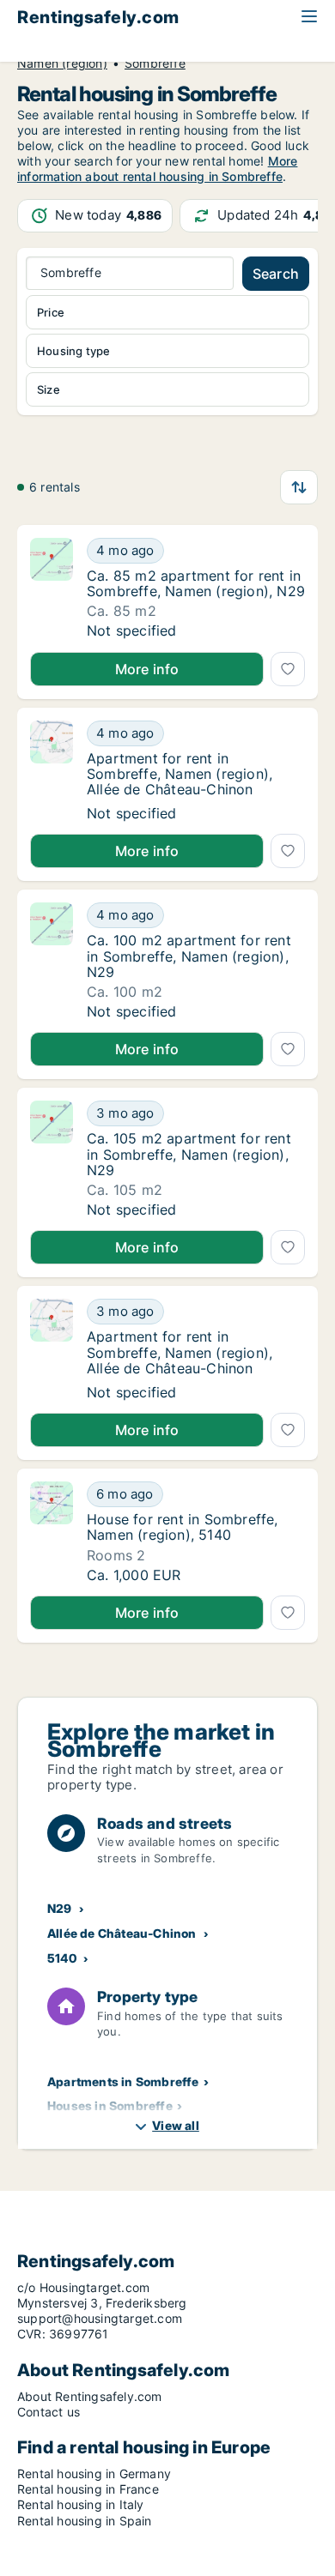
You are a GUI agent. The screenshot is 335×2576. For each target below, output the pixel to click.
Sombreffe (155, 63)
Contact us (49, 2412)
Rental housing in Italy (81, 2504)
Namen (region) (62, 63)
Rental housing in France (88, 2489)
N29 (60, 1908)
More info (147, 669)
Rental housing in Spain (85, 2521)
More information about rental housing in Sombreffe (157, 169)
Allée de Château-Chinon (122, 1933)
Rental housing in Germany (94, 2473)
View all (176, 2125)
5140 (62, 1958)
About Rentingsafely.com (90, 2396)
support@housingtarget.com (100, 2318)
